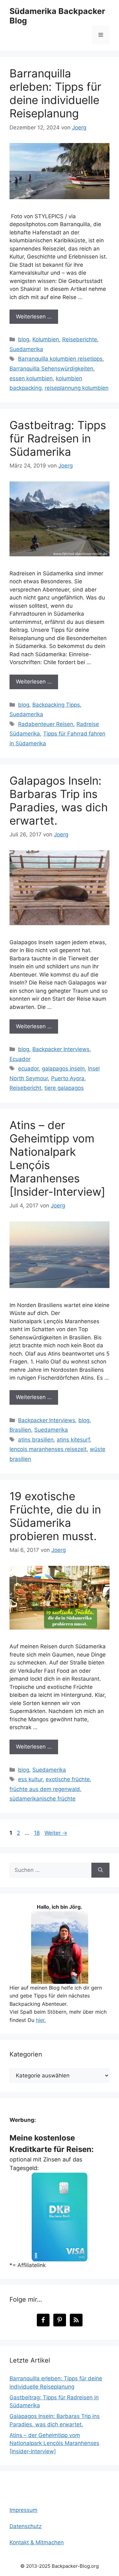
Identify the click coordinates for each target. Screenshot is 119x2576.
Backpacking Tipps (56, 705)
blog (24, 339)
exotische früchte (68, 1779)
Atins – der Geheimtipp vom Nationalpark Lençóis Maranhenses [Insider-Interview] (54, 2443)
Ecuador (20, 1059)
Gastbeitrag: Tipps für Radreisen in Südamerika (58, 438)
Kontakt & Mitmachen (37, 2542)
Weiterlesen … (34, 317)
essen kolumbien (31, 378)
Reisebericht (25, 1088)
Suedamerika (26, 349)
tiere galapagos (64, 1088)
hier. (41, 2020)
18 (37, 1833)
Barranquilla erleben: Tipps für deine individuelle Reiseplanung (55, 93)
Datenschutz (26, 2526)
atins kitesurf (73, 1440)
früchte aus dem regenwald (45, 1789)
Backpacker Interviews (61, 1049)
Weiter (56, 1833)
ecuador (28, 1069)
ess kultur (30, 1779)
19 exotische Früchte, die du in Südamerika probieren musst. (55, 1516)
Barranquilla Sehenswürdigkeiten (51, 369)
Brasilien (20, 1430)
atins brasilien (36, 1440)
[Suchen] (100, 1870)
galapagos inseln (63, 1069)
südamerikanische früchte (43, 1799)
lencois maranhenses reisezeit (48, 1449)
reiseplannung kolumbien (77, 388)
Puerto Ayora (68, 1078)
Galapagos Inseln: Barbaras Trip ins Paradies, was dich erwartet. (59, 801)
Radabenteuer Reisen (46, 724)
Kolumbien (46, 339)
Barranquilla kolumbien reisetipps (60, 359)
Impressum (23, 2510)
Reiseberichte (80, 339)
